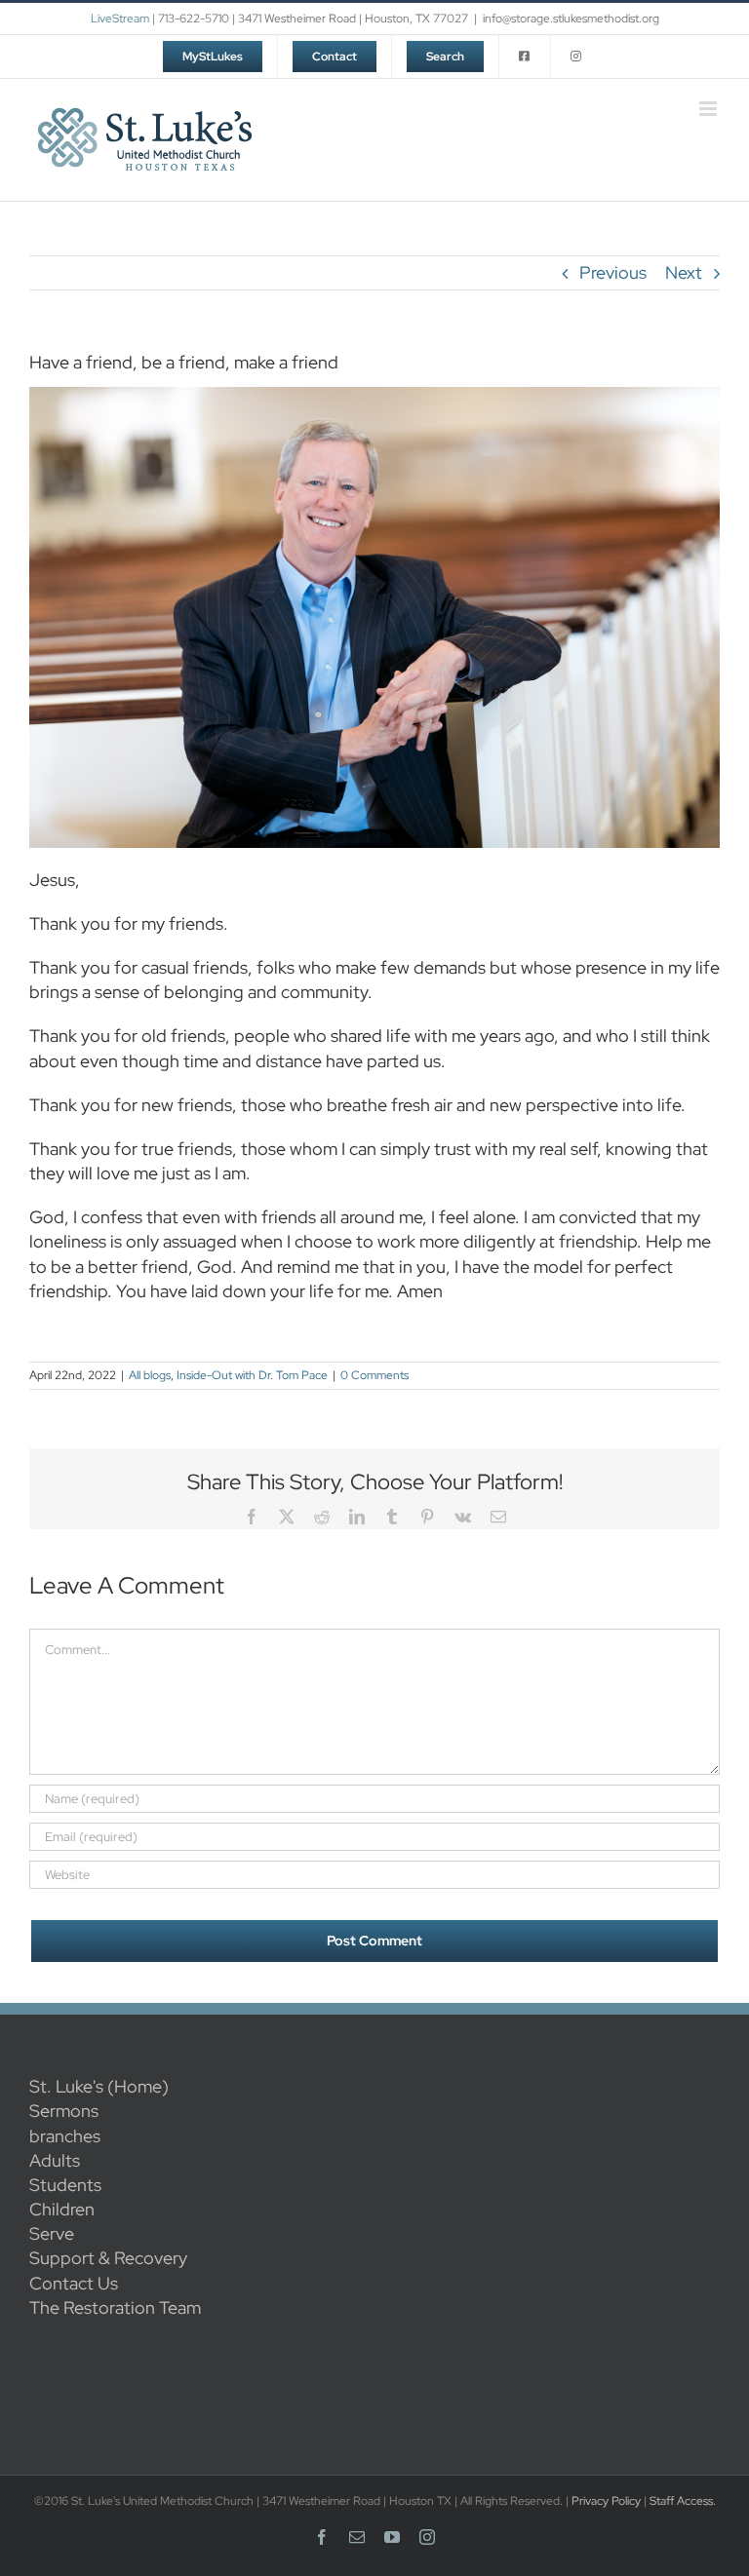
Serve (52, 2233)
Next (684, 272)
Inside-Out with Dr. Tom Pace (252, 1375)
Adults (55, 2160)
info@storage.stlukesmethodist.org (571, 19)
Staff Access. (683, 2501)
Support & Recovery (108, 2258)
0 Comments (374, 1375)
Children (62, 2209)
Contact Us (74, 2283)
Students (65, 2185)
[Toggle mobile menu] (710, 109)
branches (65, 2136)
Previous (613, 272)
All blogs (150, 1375)
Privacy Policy (606, 2501)
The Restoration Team (115, 2307)
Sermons (64, 2111)
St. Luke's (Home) (99, 2086)
